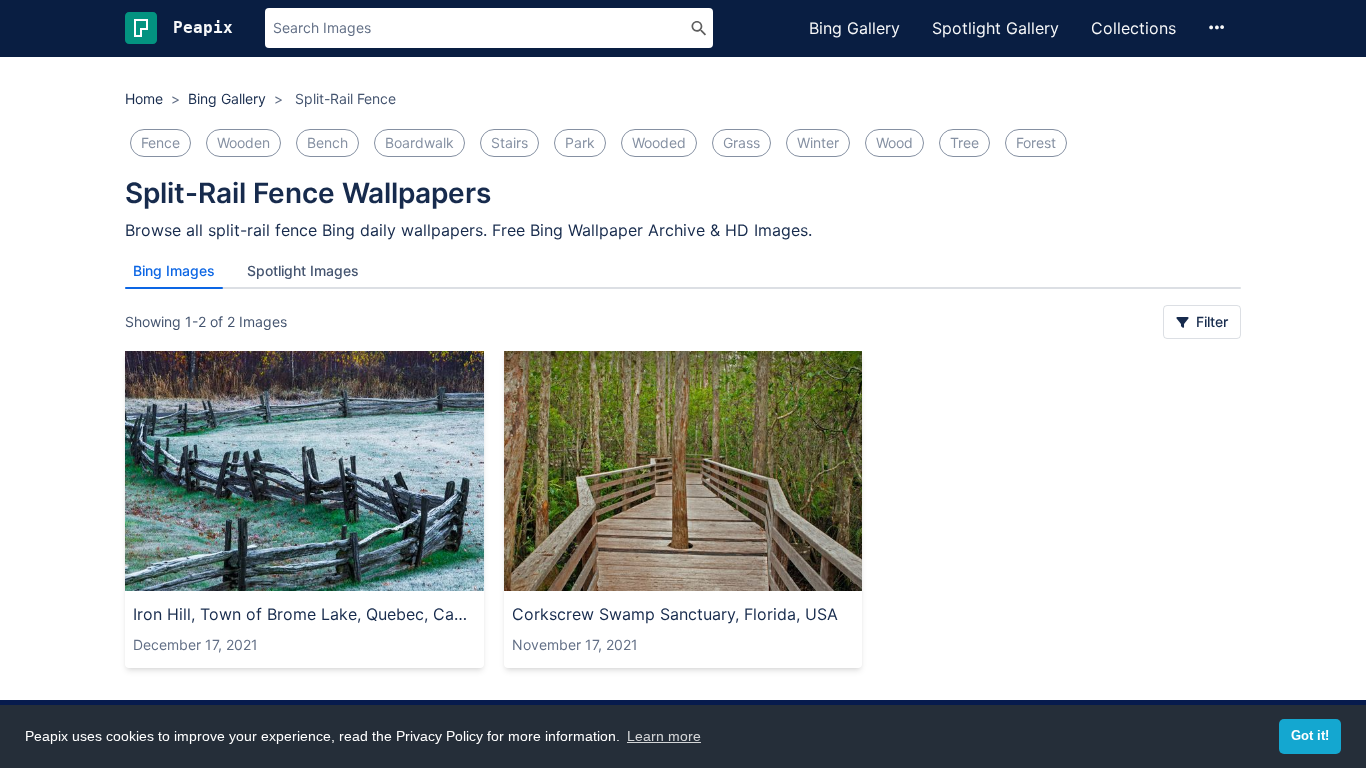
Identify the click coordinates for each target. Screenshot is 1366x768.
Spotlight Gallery (995, 28)
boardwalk (419, 142)
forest (1036, 142)
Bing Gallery (854, 28)
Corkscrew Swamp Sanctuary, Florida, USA (675, 614)
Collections (1133, 28)
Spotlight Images (303, 270)
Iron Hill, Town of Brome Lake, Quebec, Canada (304, 614)
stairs (509, 142)
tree (964, 142)
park (580, 142)
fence (160, 142)
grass (741, 142)
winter (818, 142)
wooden (243, 142)
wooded (659, 142)
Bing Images (174, 270)
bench (327, 142)
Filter (1210, 321)
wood (894, 142)
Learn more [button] (664, 736)
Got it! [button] (1310, 736)
